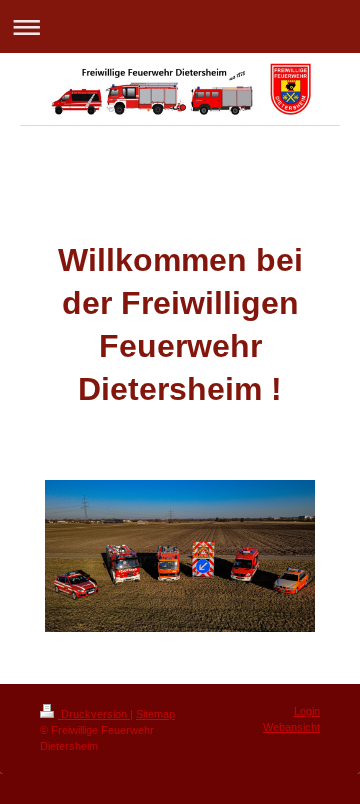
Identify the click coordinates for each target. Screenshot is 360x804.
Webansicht (291, 727)
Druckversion (94, 714)
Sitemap (155, 714)
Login (307, 711)
